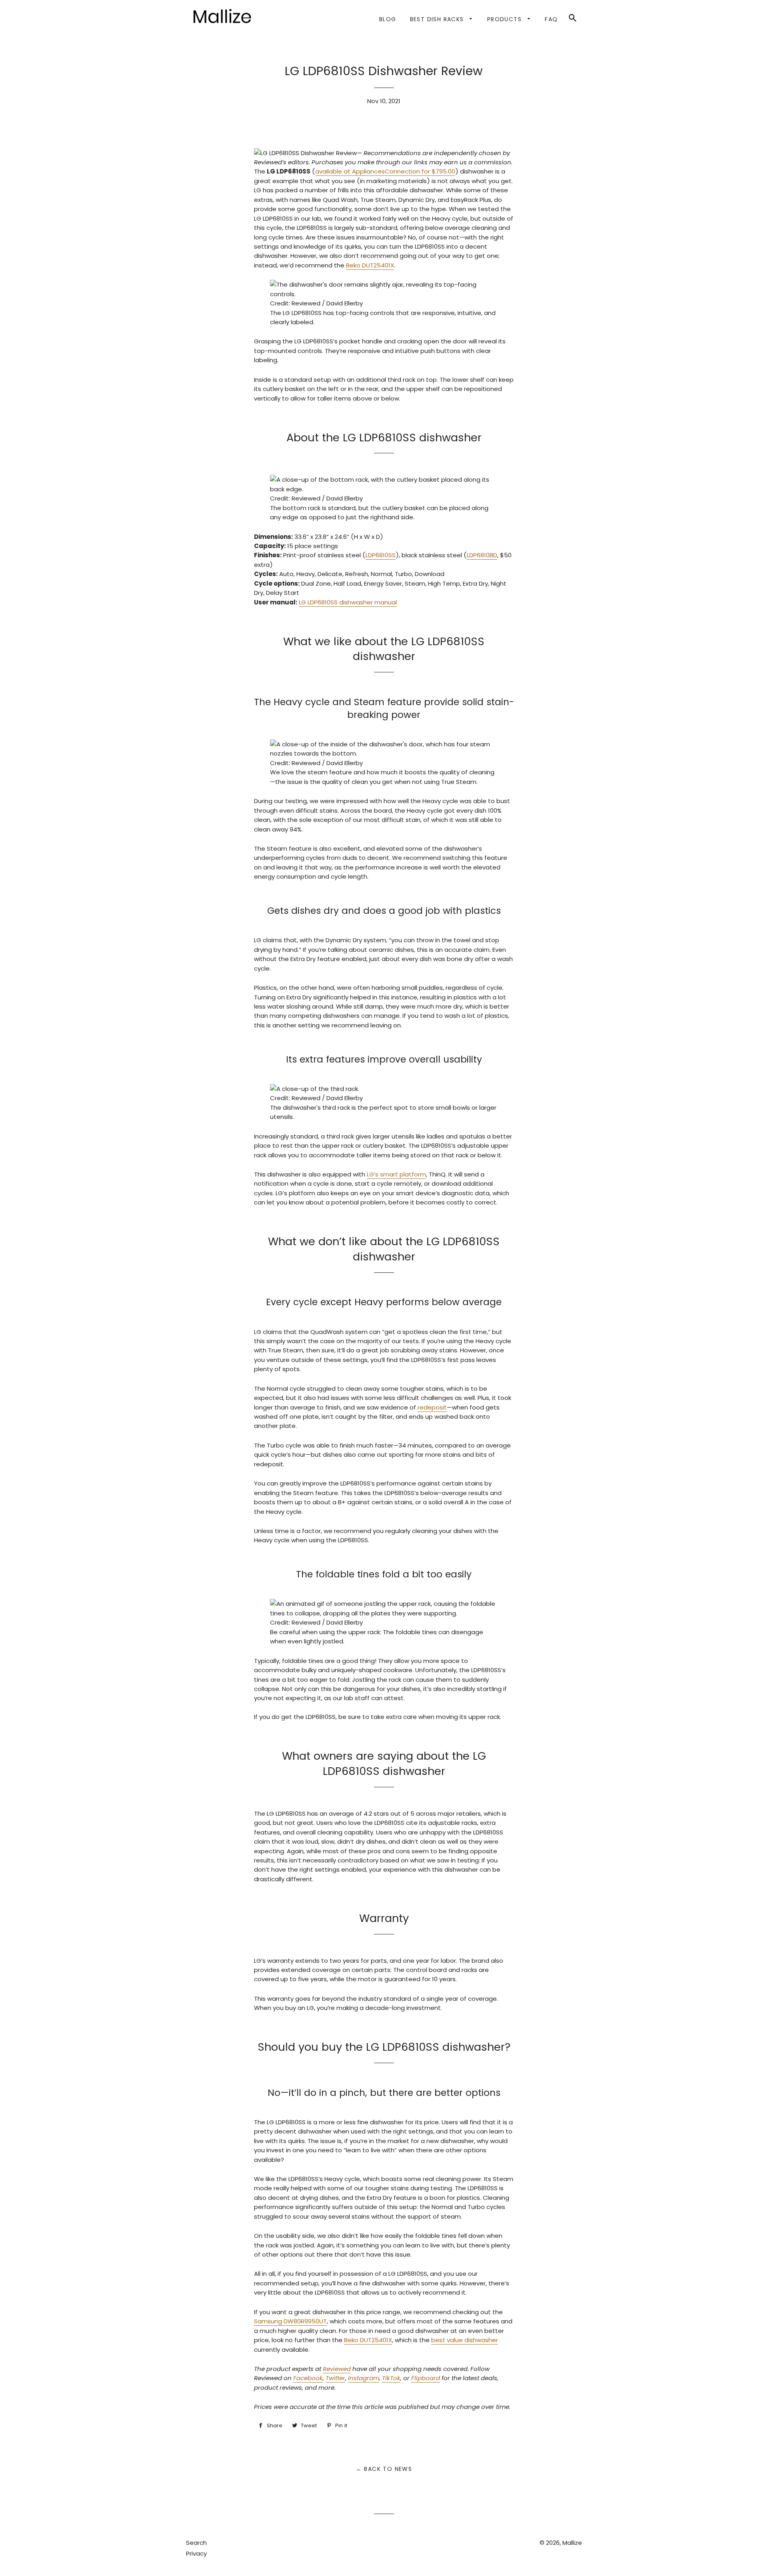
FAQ (551, 19)
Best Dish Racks (438, 19)
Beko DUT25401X (370, 265)
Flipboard (426, 2378)
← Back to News (384, 2469)
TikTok (391, 2378)
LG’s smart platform (396, 1174)
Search (196, 2543)
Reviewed (337, 2369)
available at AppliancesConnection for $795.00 (385, 171)
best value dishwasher (465, 2340)
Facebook (308, 2378)
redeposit (432, 1407)
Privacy (196, 2553)
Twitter (335, 2378)
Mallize (572, 2543)
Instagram (364, 2378)
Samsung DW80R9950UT (290, 2321)
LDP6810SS (381, 555)
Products (506, 19)
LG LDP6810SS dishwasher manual (348, 602)
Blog (388, 19)
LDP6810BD (482, 555)
